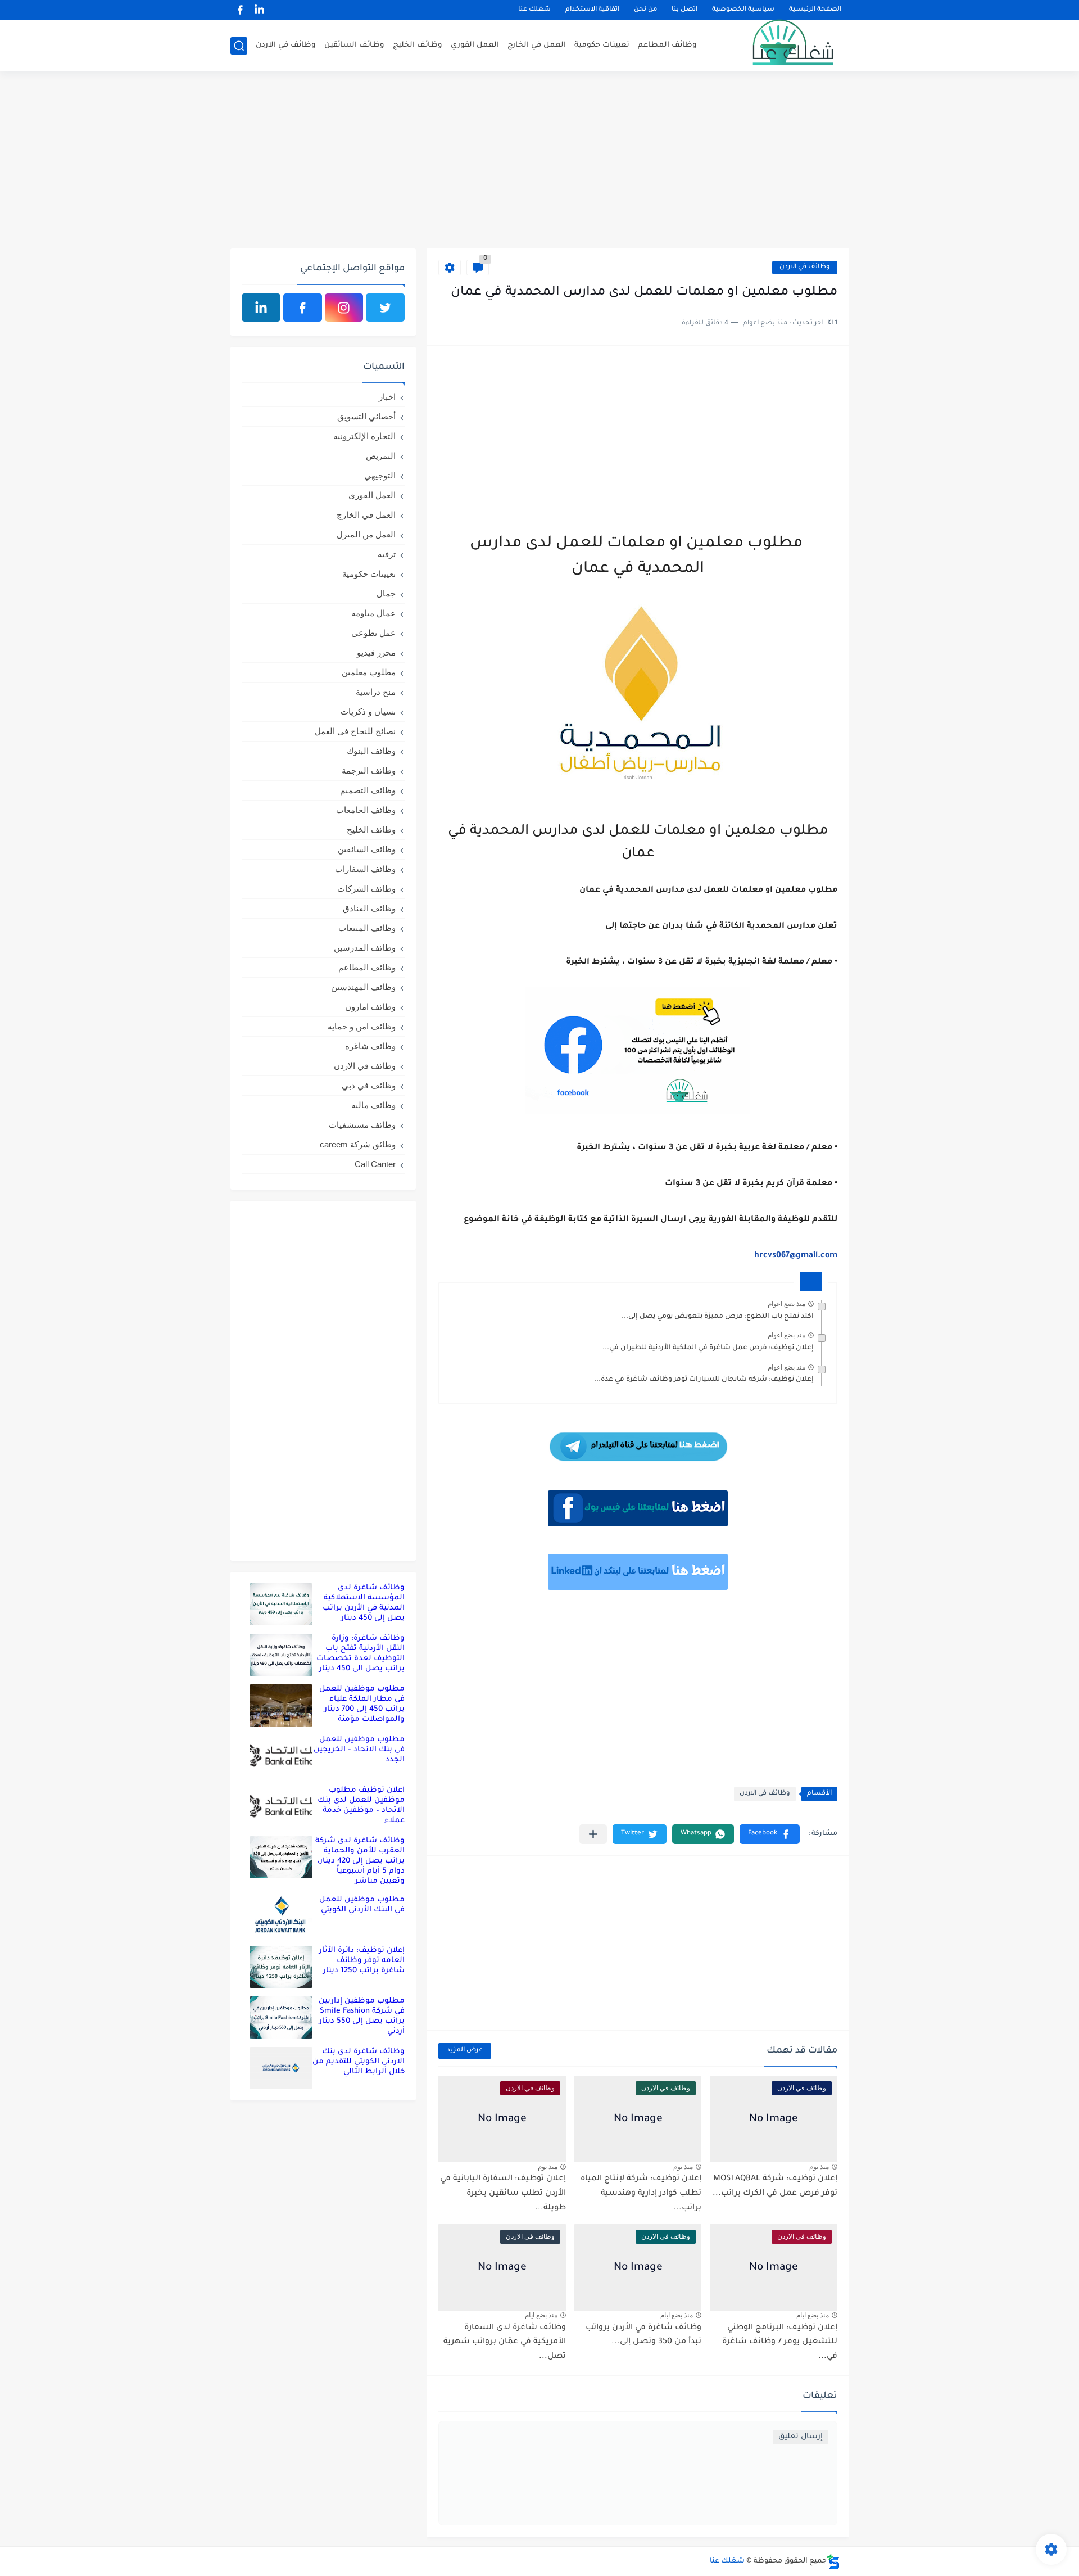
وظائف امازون (370, 1007)
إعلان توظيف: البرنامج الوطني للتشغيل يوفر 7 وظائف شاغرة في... (780, 2342)
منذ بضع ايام (813, 2315)
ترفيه (387, 554)
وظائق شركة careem (358, 1144)
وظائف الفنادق (369, 908)
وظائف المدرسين (365, 948)
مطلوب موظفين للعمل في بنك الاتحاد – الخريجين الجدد (359, 1750)
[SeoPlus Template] (833, 2562)
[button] (770, 1834)
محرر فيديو (376, 652)
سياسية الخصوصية (743, 10)
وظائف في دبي (369, 1085)
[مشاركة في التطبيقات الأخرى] (593, 1834)
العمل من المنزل (366, 534)
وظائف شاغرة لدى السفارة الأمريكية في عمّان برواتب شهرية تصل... (505, 2342)
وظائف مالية (373, 1105)
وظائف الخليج (418, 45)
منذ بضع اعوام (786, 1304)
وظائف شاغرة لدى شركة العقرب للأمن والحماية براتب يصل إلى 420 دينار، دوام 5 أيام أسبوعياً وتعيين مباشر (360, 1861)
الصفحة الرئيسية (815, 10)
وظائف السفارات (365, 869)
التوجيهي (380, 475)
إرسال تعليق (801, 2437)
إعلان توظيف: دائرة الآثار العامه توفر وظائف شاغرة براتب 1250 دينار (362, 1961)
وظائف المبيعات (367, 928)
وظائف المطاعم (667, 45)
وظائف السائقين (354, 45)
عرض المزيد (465, 2051)
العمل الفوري (475, 45)
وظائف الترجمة (369, 770)
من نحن (645, 10)
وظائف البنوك (371, 751)
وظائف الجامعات (366, 810)
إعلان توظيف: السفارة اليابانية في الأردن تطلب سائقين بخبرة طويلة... (503, 2193)
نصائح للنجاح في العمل (355, 731)
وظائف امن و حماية (362, 1026)
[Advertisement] (539, 161)
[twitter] (385, 308)
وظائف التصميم (368, 790)
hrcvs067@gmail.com (796, 1256)
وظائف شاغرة (370, 1046)
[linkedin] (259, 10)
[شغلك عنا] (778, 46)
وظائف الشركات (366, 889)
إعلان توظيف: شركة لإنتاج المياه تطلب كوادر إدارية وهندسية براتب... (641, 2193)
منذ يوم (819, 2167)
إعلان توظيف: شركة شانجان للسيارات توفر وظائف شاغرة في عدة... (704, 1380)
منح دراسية (376, 692)
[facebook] (240, 10)
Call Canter (375, 1164)
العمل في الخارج (537, 45)
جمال (386, 593)
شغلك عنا (534, 10)
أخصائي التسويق (366, 416)
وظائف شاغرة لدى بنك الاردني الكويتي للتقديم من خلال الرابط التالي (359, 2062)
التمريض (381, 456)
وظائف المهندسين (363, 987)
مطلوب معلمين (369, 672)
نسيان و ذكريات (368, 711)
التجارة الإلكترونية (364, 436)
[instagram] (344, 308)
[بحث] (239, 46)
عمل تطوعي (373, 633)
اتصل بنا (684, 10)
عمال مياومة (373, 613)
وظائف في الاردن (286, 45)
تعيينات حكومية (602, 45)
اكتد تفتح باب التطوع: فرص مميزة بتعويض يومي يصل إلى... (718, 1317)
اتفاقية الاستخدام (592, 10)
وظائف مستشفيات (362, 1125)
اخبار (387, 397)
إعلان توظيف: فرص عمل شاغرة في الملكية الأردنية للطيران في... (708, 1348)
